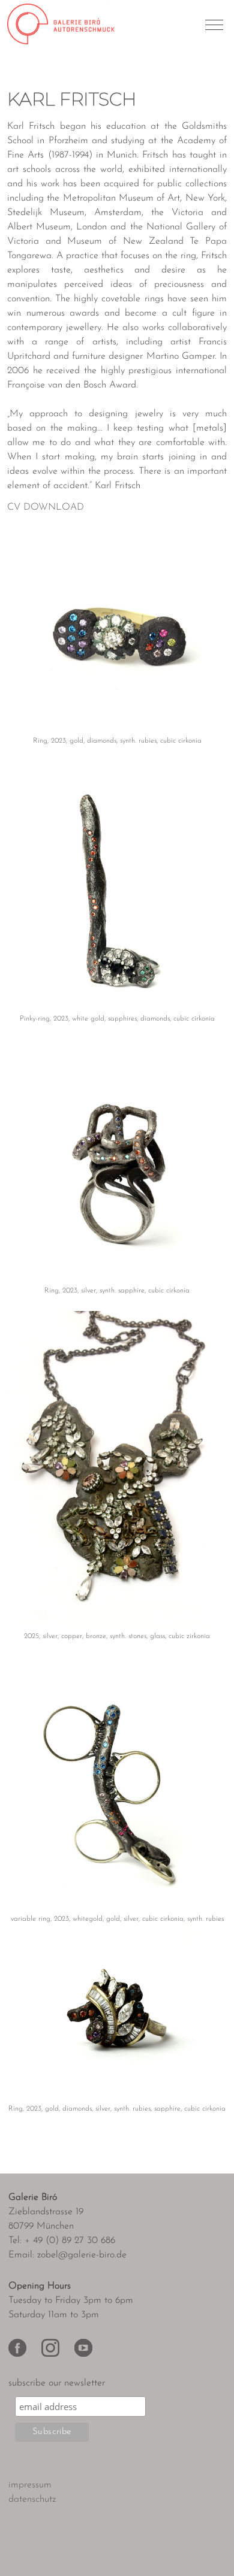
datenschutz (32, 2499)
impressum (30, 2485)
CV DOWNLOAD (46, 507)
